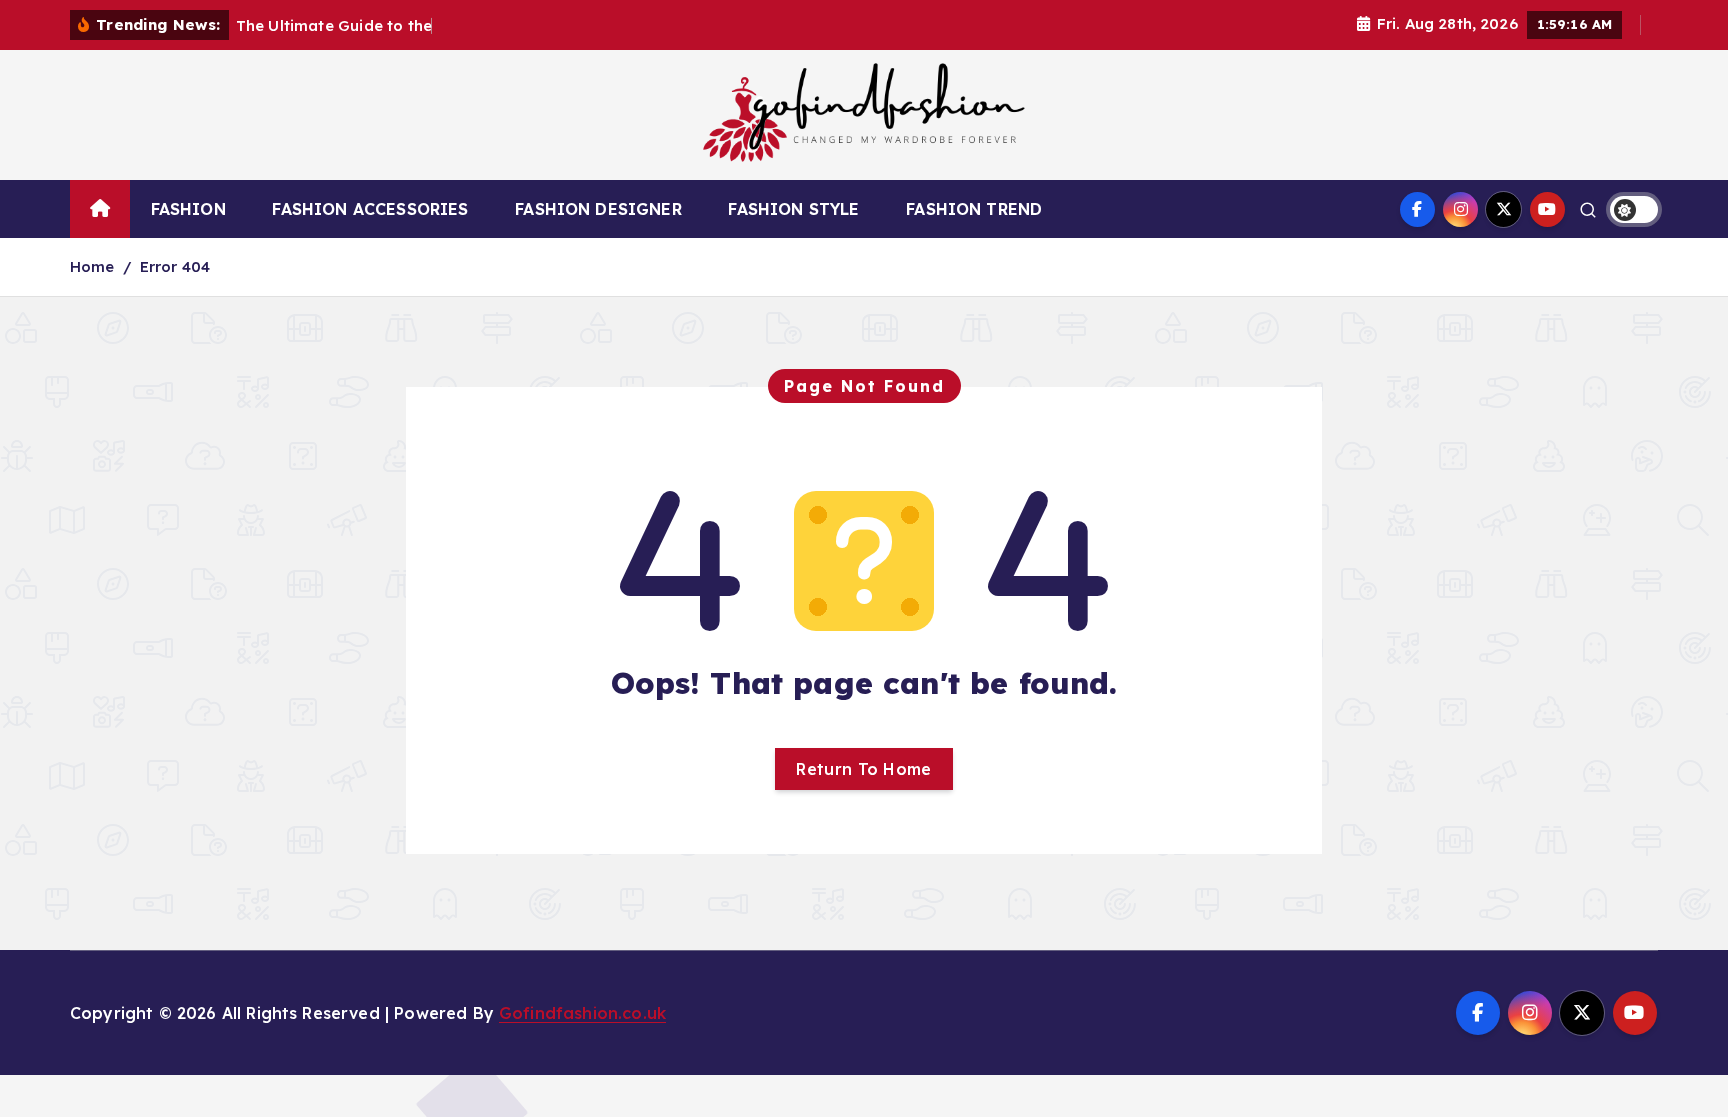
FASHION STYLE (793, 209)
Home (92, 266)
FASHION (188, 209)
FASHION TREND (974, 209)
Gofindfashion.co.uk (582, 1013)
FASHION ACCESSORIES (370, 209)
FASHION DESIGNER (598, 209)
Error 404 (175, 266)
